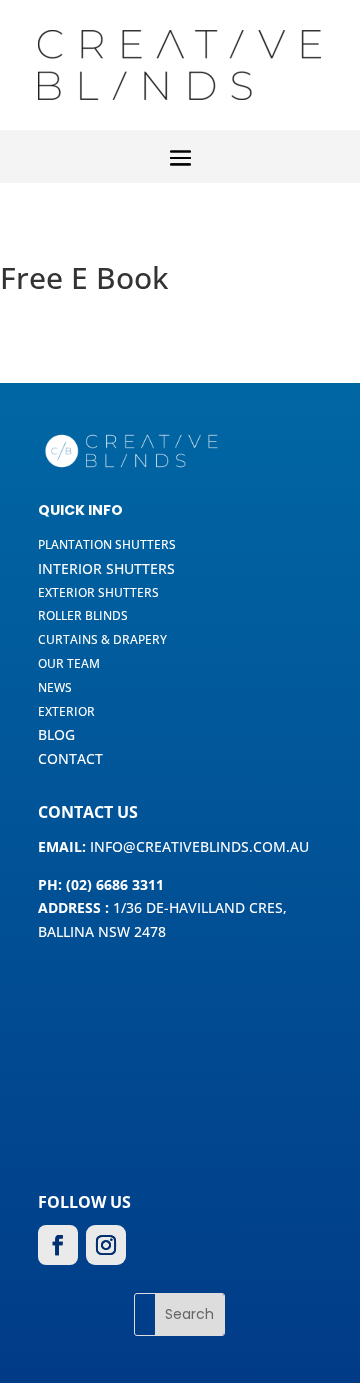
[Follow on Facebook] (58, 1245)
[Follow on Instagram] (106, 1245)
